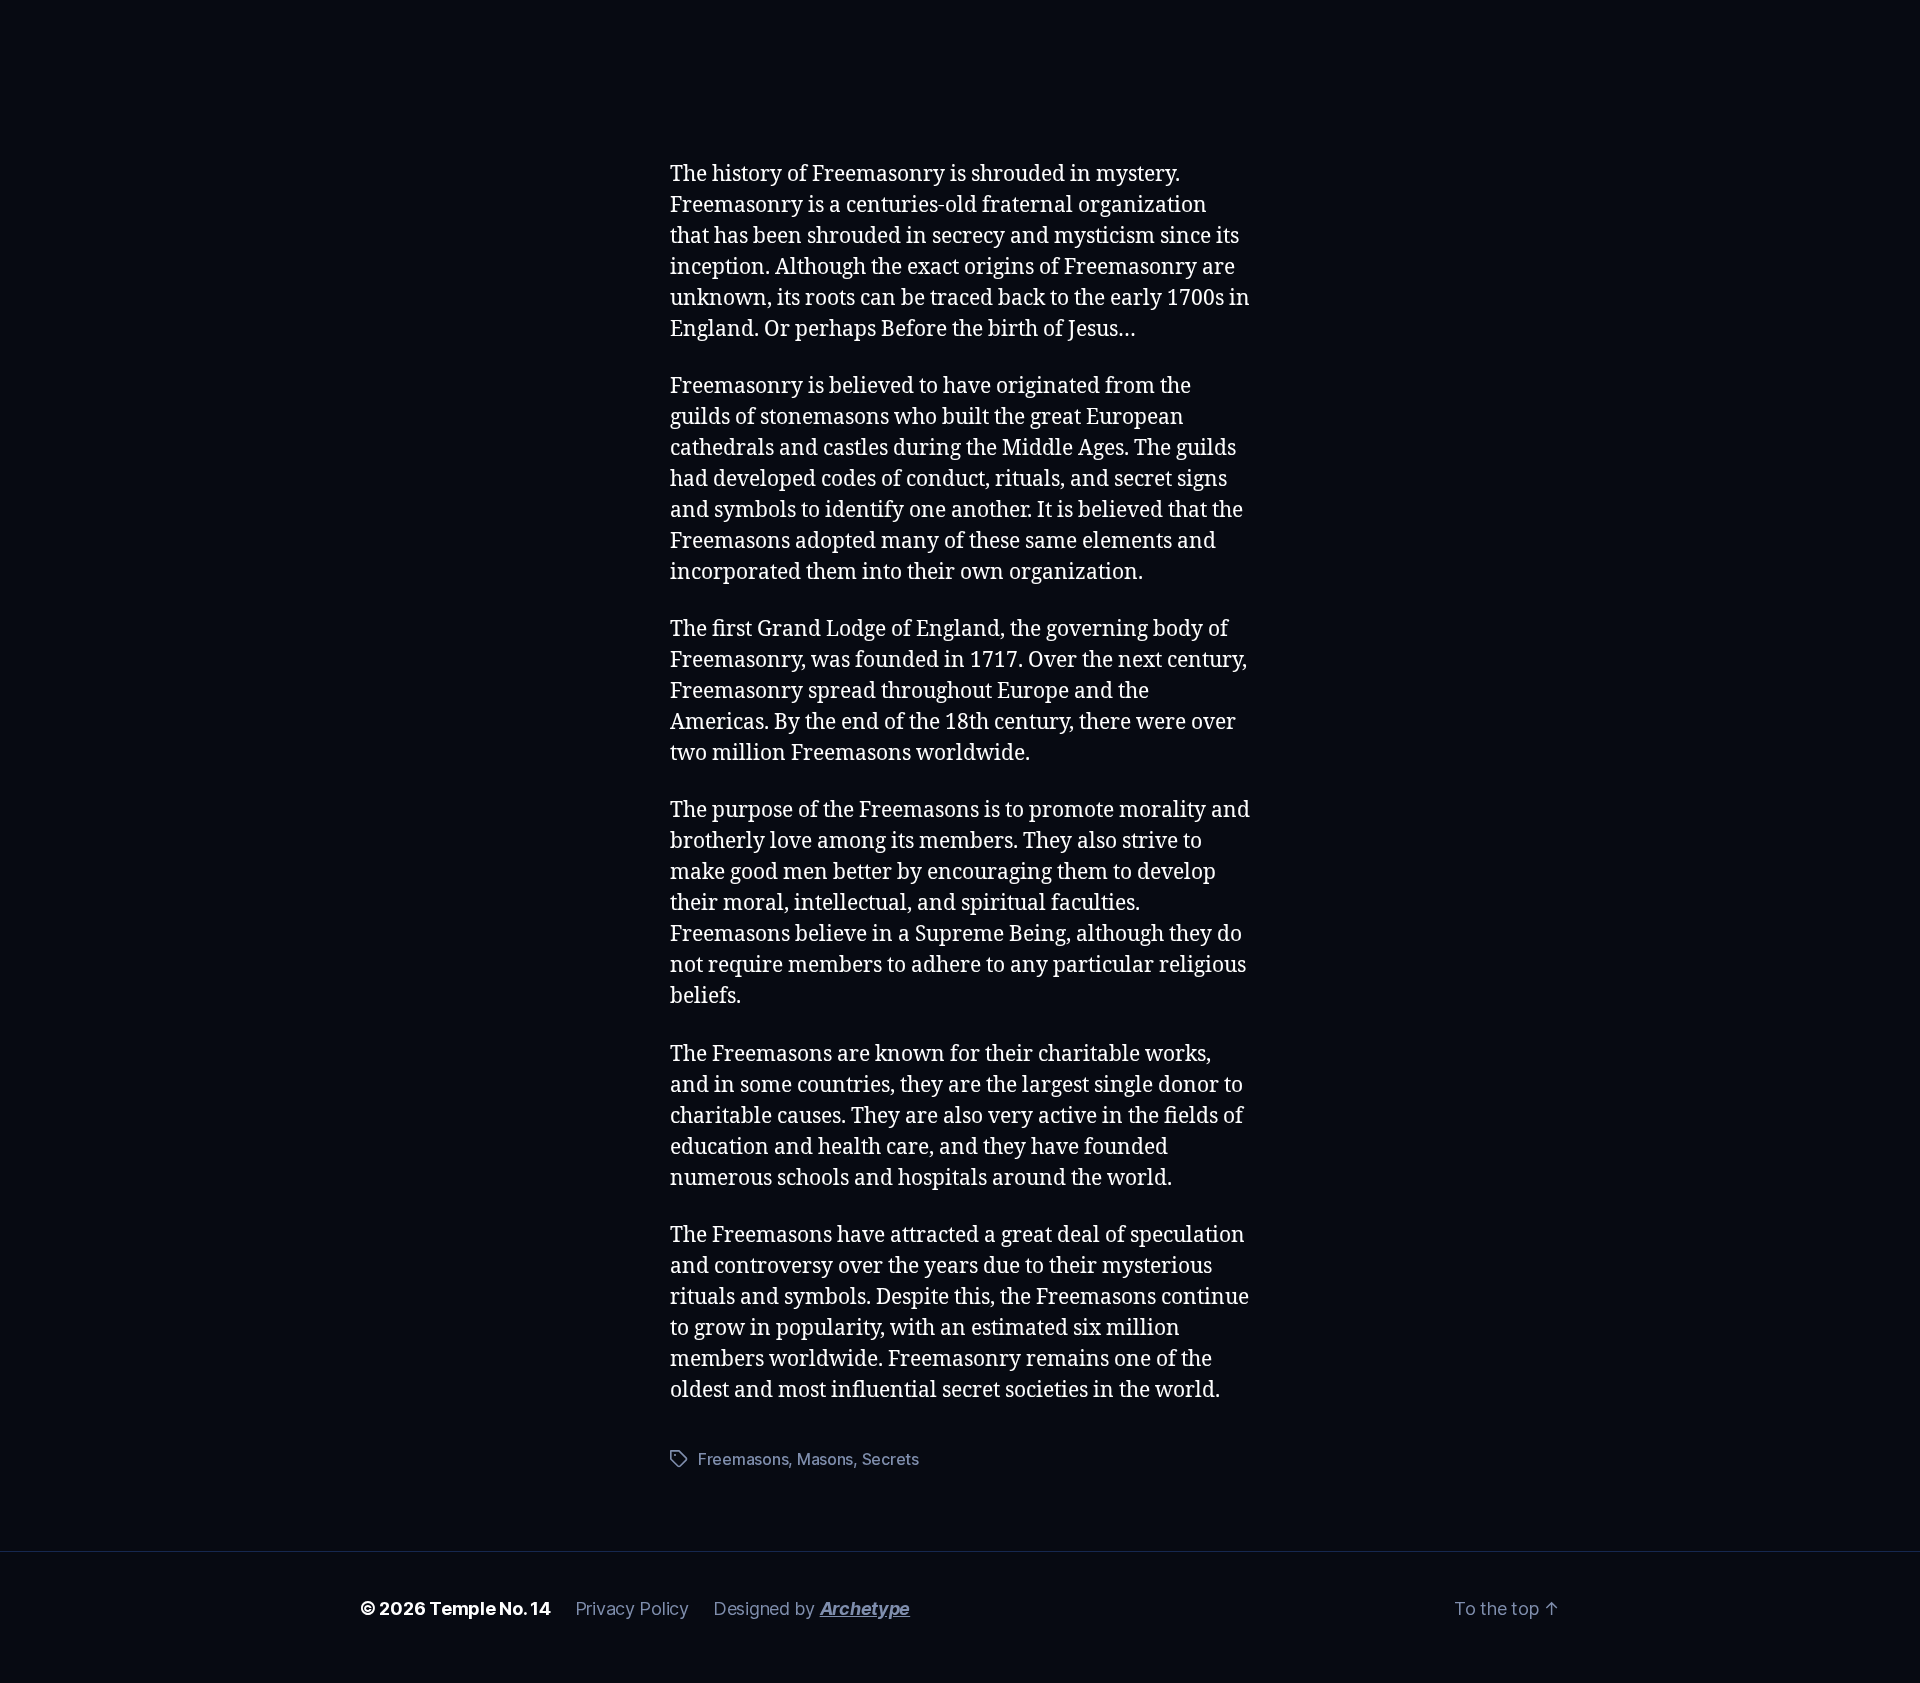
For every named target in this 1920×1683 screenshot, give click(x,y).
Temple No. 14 (490, 1608)
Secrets (890, 1459)
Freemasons (743, 1459)
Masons (825, 1459)
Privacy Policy (632, 1608)
